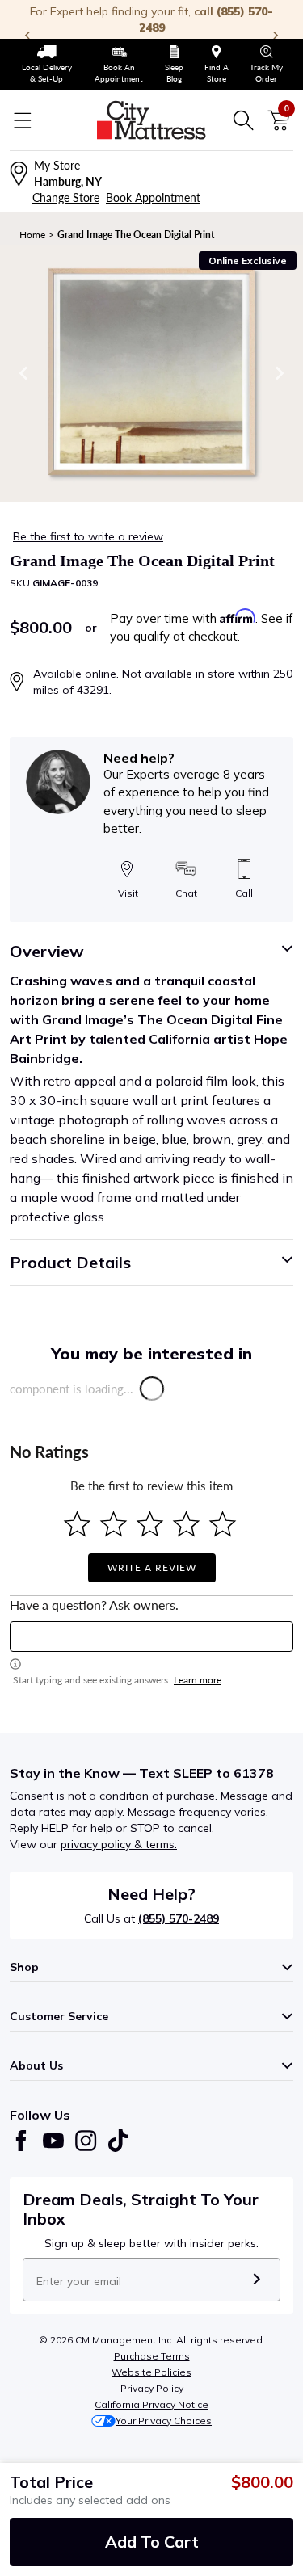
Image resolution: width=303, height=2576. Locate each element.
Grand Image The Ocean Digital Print (136, 235)
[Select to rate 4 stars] (186, 1524)
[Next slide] (279, 373)
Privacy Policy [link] (152, 2388)
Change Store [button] (66, 198)
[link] (46, 65)
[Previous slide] (24, 373)
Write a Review (152, 1567)
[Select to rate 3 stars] (150, 1524)
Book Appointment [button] (153, 198)
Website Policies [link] (151, 2372)
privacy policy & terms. (119, 1844)
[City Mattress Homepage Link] (152, 120)
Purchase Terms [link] (152, 2356)
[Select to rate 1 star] (77, 1524)
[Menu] (23, 120)
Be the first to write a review (88, 536)
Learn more (198, 1680)
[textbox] (151, 1637)
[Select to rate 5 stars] (223, 1524)
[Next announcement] (276, 36)
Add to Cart (152, 2542)
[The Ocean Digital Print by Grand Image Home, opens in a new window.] (151, 374)
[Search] (243, 120)
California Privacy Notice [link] (151, 2404)
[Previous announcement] (27, 36)
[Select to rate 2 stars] (114, 1524)
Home (32, 235)
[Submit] (257, 2280)
